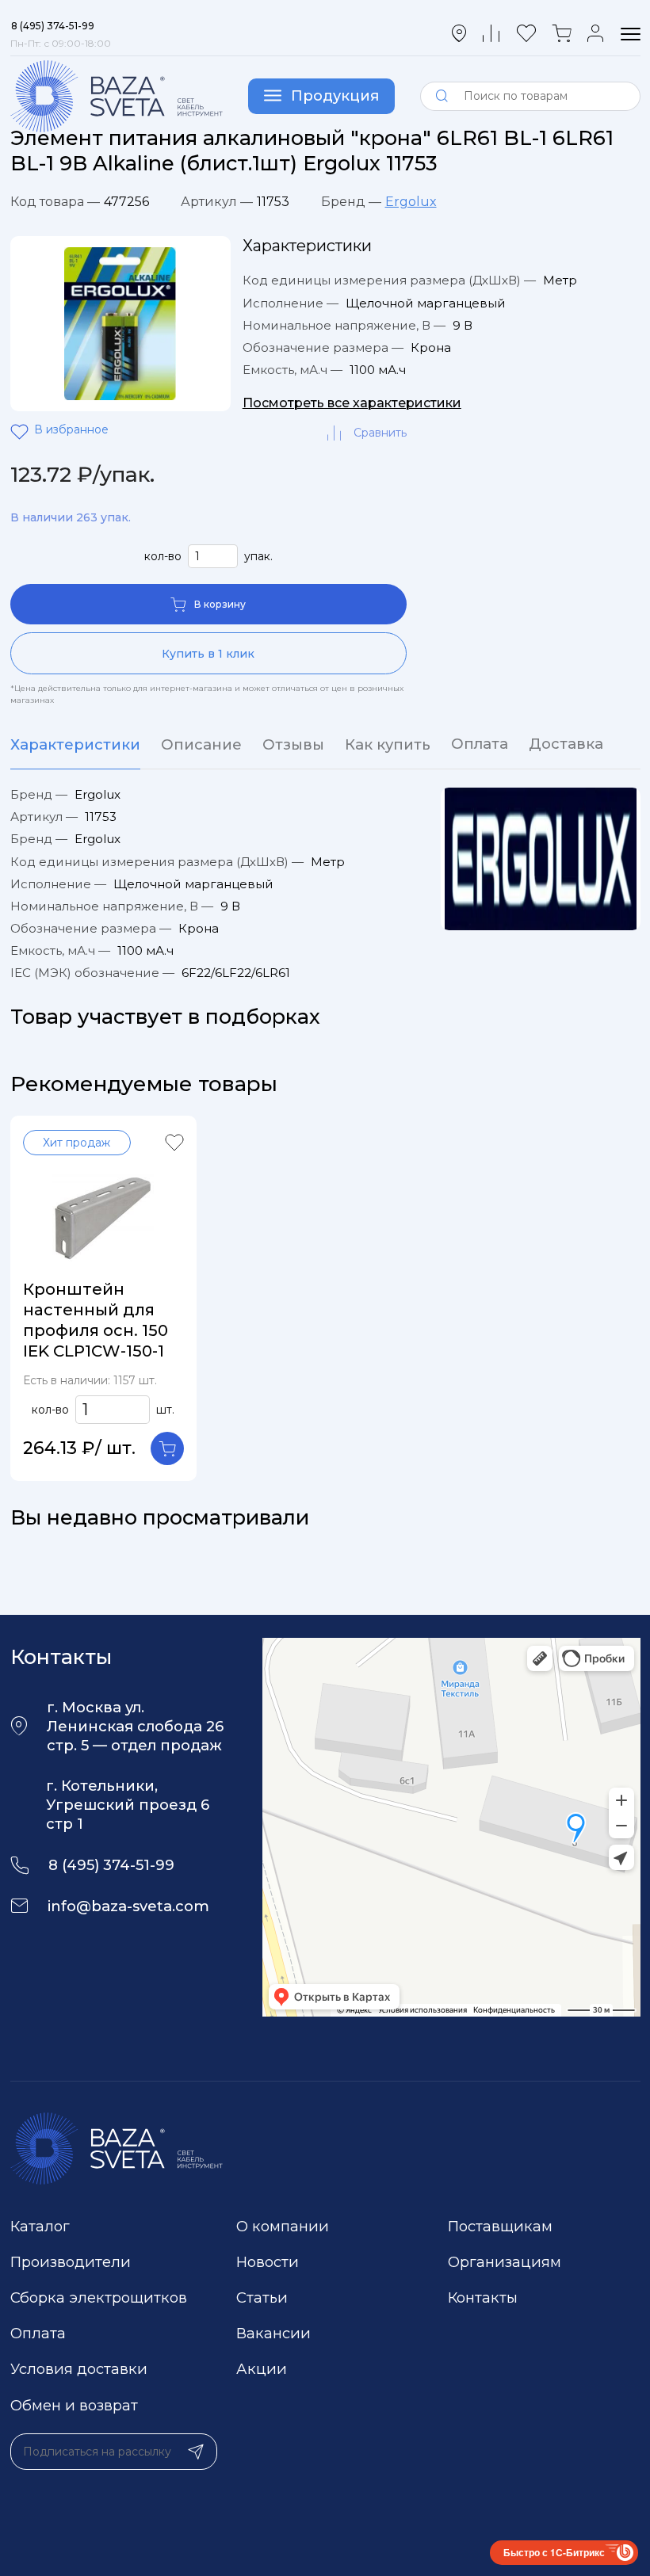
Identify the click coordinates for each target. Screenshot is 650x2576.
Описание (201, 744)
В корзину (220, 604)
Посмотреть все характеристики (352, 403)
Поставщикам (500, 2226)
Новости (268, 2262)
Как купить (388, 744)
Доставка (566, 744)
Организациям (505, 2262)
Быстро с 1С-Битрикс (554, 2552)
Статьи (262, 2297)
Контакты (483, 2297)
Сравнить (380, 433)
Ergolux (411, 202)
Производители (71, 2262)
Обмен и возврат (74, 2405)
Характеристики (75, 744)
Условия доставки (79, 2369)
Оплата (480, 744)
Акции (262, 2369)
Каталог (40, 2226)
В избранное (22, 433)
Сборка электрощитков (99, 2297)
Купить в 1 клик (208, 654)
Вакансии (273, 2333)
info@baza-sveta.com (128, 1906)
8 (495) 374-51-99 (111, 1865)
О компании (283, 2226)
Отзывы (293, 744)
